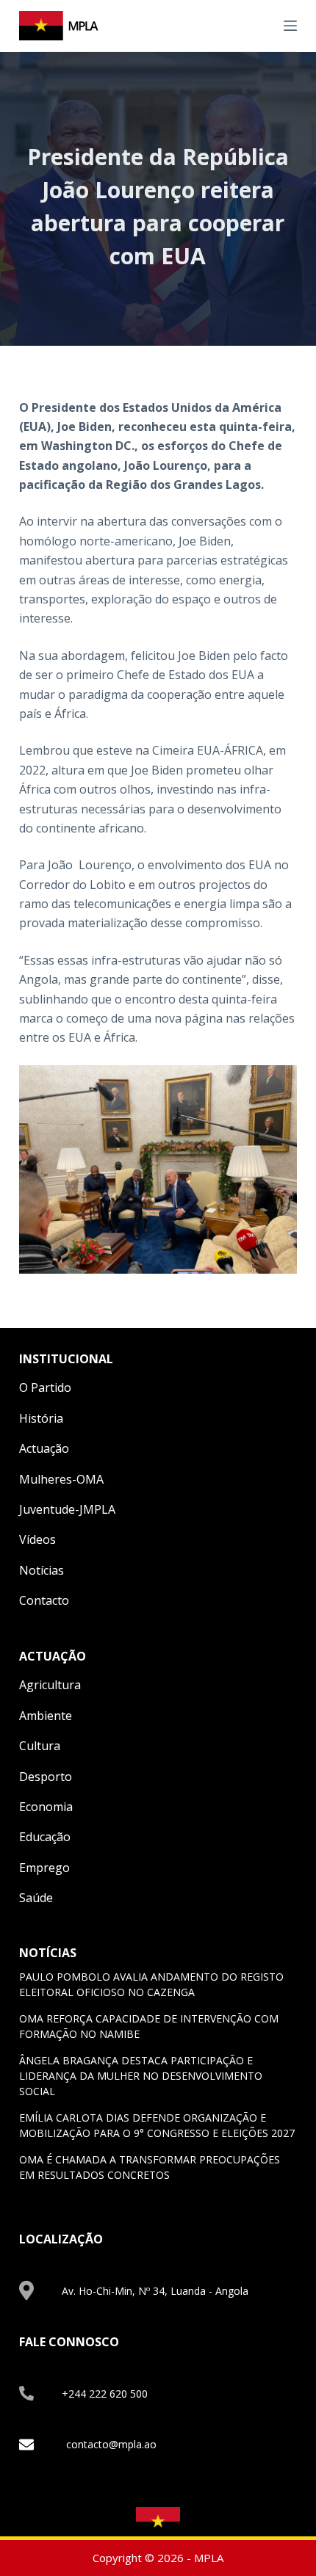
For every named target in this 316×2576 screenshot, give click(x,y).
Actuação (44, 1448)
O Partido (45, 1387)
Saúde (36, 1898)
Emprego (44, 1868)
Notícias (42, 1570)
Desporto (46, 1777)
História (41, 1418)
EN (245, 25)
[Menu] (290, 26)
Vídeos (37, 1539)
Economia (46, 1807)
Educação (45, 1837)
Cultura (40, 1746)
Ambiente (46, 1716)
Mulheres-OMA (61, 1479)
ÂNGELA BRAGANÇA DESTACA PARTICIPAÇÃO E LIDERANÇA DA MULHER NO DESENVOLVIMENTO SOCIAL (141, 2076)
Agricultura (50, 1685)
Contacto (44, 1600)
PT (262, 25)
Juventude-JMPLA (67, 1509)
